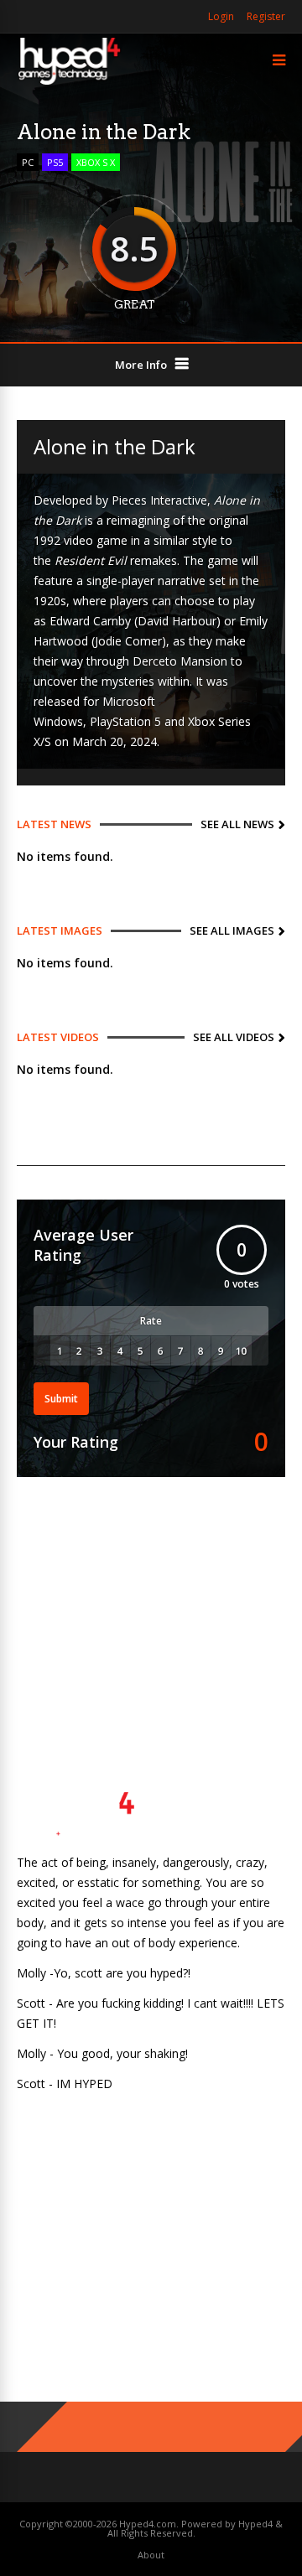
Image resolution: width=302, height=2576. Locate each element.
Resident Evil (91, 560)
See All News (237, 824)
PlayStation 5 (125, 721)
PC (28, 162)
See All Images (232, 930)
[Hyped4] (69, 83)
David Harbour (177, 621)
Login (221, 16)
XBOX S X (96, 162)
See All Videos (234, 1037)
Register (266, 16)
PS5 (55, 162)
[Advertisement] (151, 1607)
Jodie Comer (128, 641)
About (151, 2555)
